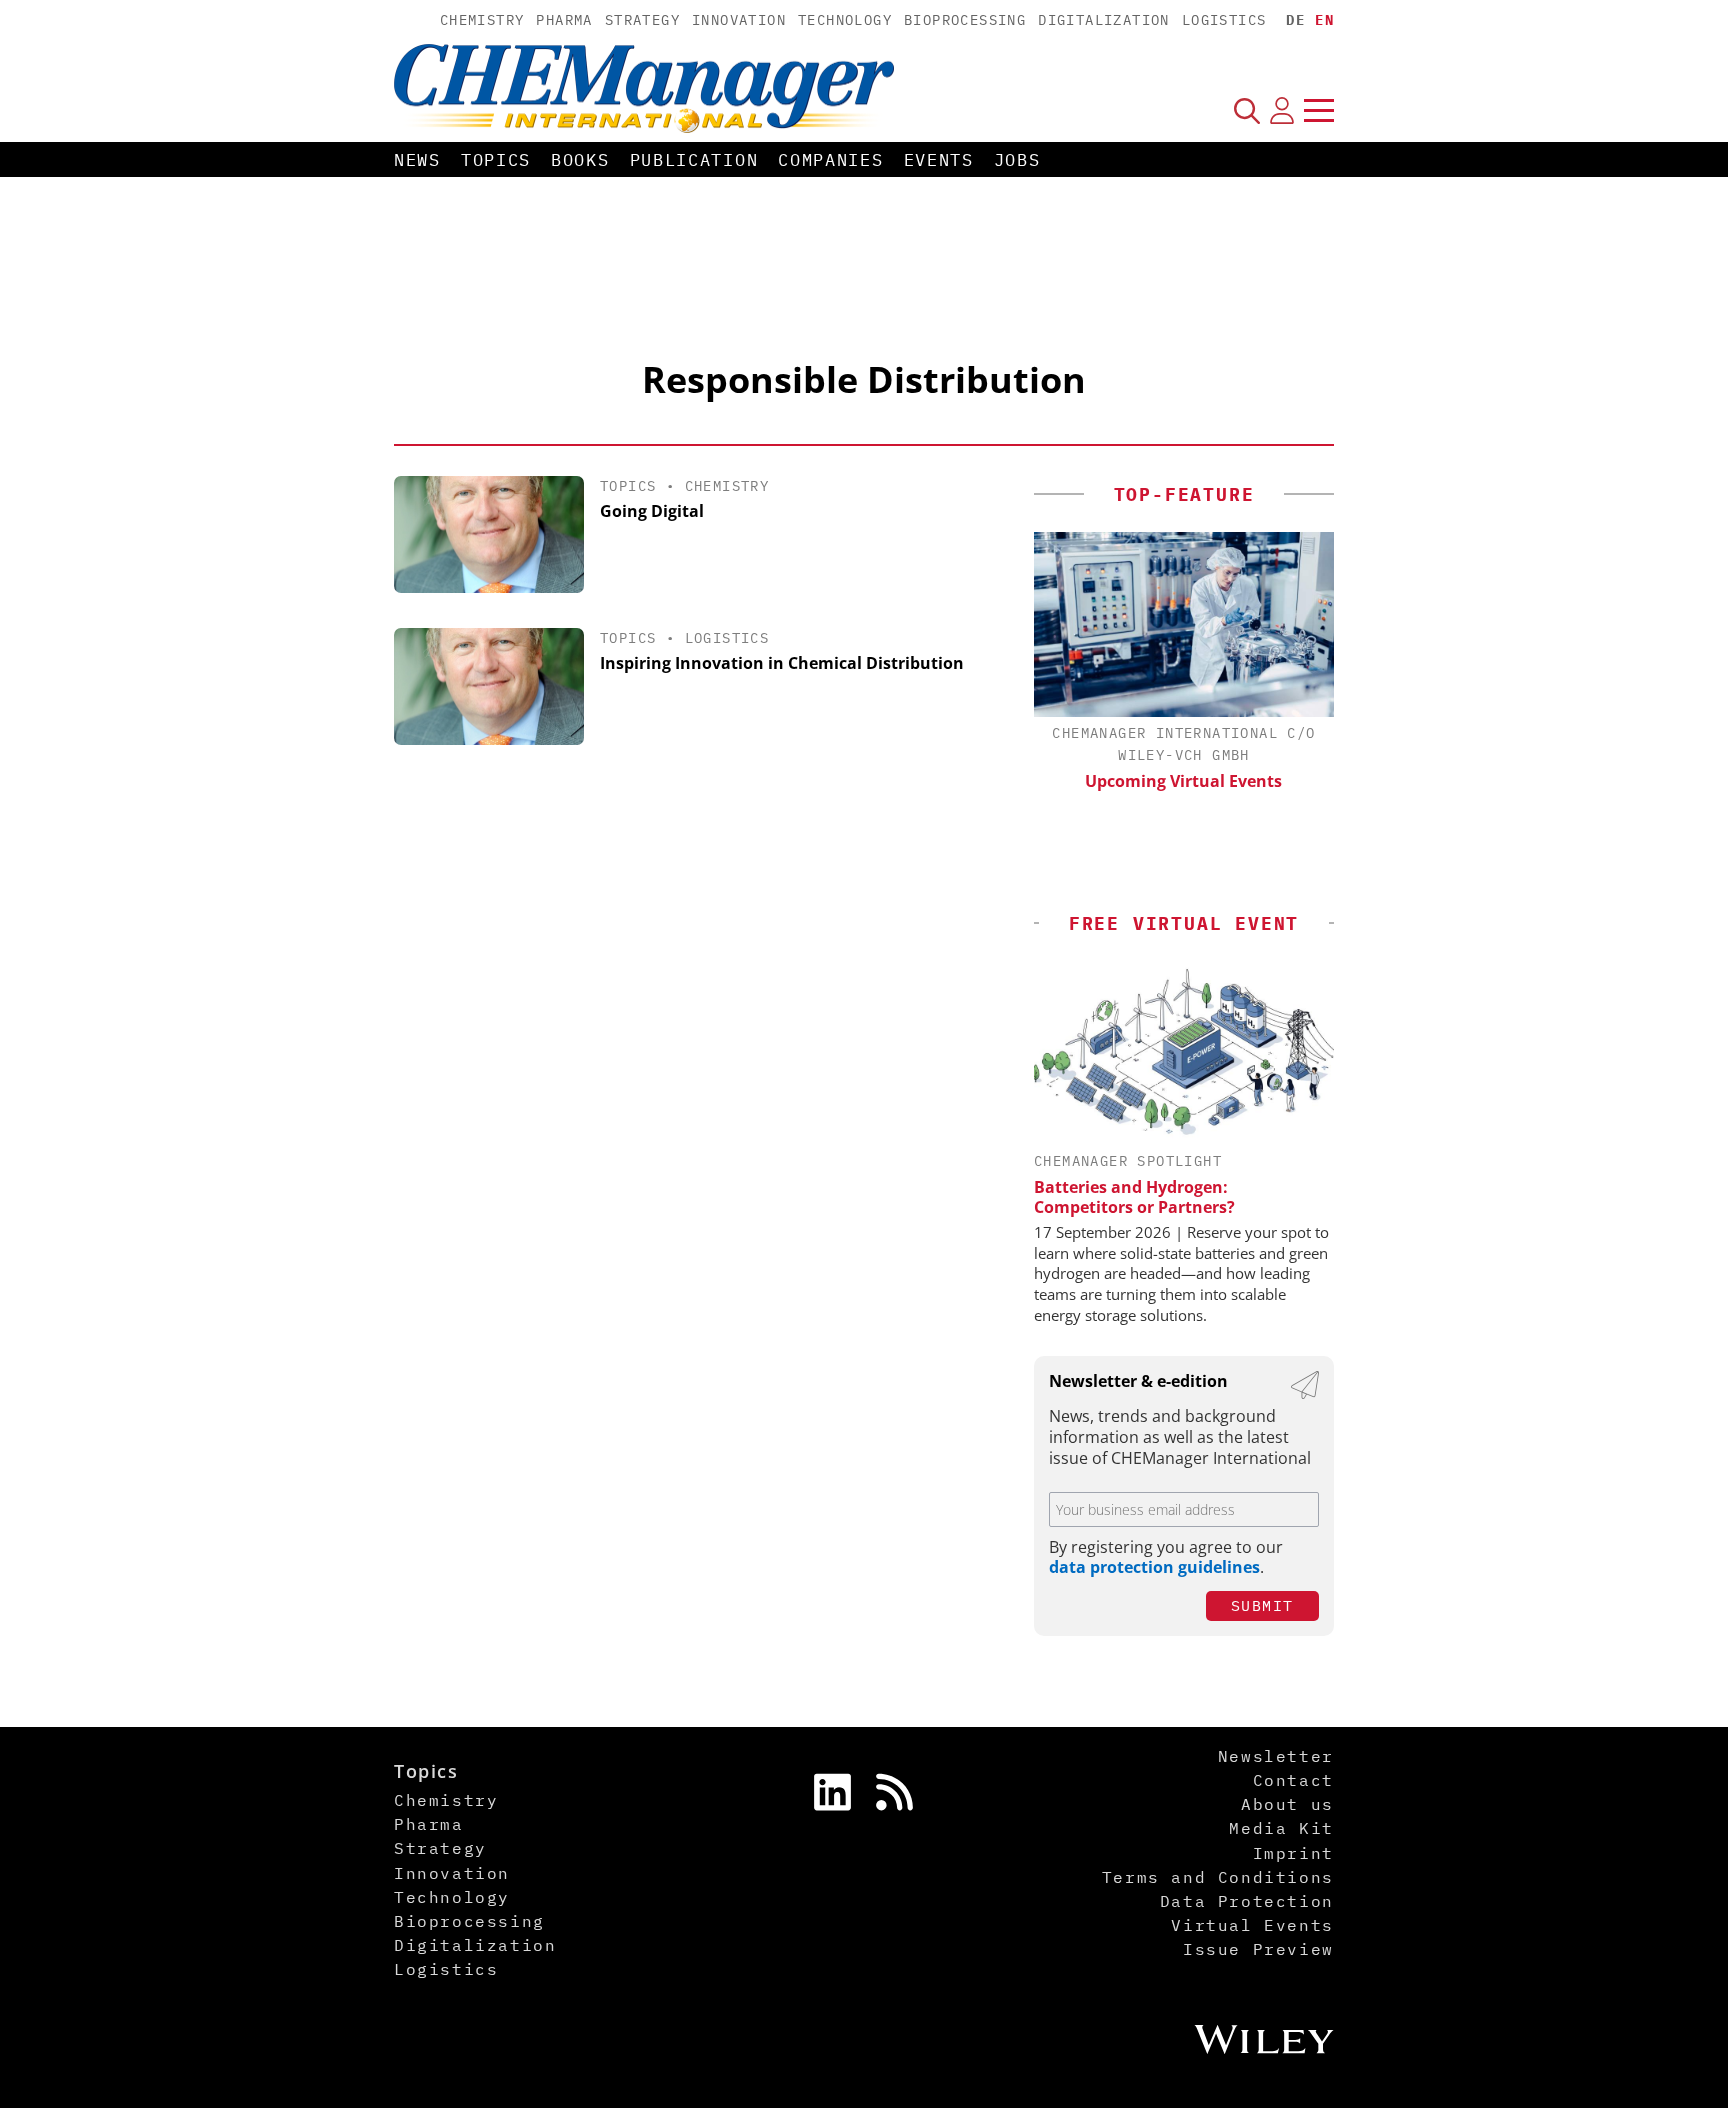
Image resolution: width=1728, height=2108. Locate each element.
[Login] (1282, 110)
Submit (1262, 1605)
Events (939, 160)
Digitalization (1104, 20)
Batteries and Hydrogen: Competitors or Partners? (1134, 1197)
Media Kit (1281, 1828)
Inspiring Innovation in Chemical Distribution (782, 663)
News (417, 160)
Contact (1293, 1780)
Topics (496, 160)
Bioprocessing (965, 20)
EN (1324, 20)
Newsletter (1276, 1756)
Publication (694, 160)
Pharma (564, 20)
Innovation (739, 20)
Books (580, 160)
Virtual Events (1252, 1925)
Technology (845, 20)
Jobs (1017, 160)
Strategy (642, 20)
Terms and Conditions (1218, 1877)
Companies (830, 160)
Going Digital (652, 511)
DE (1295, 20)
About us (1287, 1804)
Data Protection (1247, 1901)
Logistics (1224, 20)
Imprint (1293, 1853)
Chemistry (482, 20)
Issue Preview (1258, 1949)
